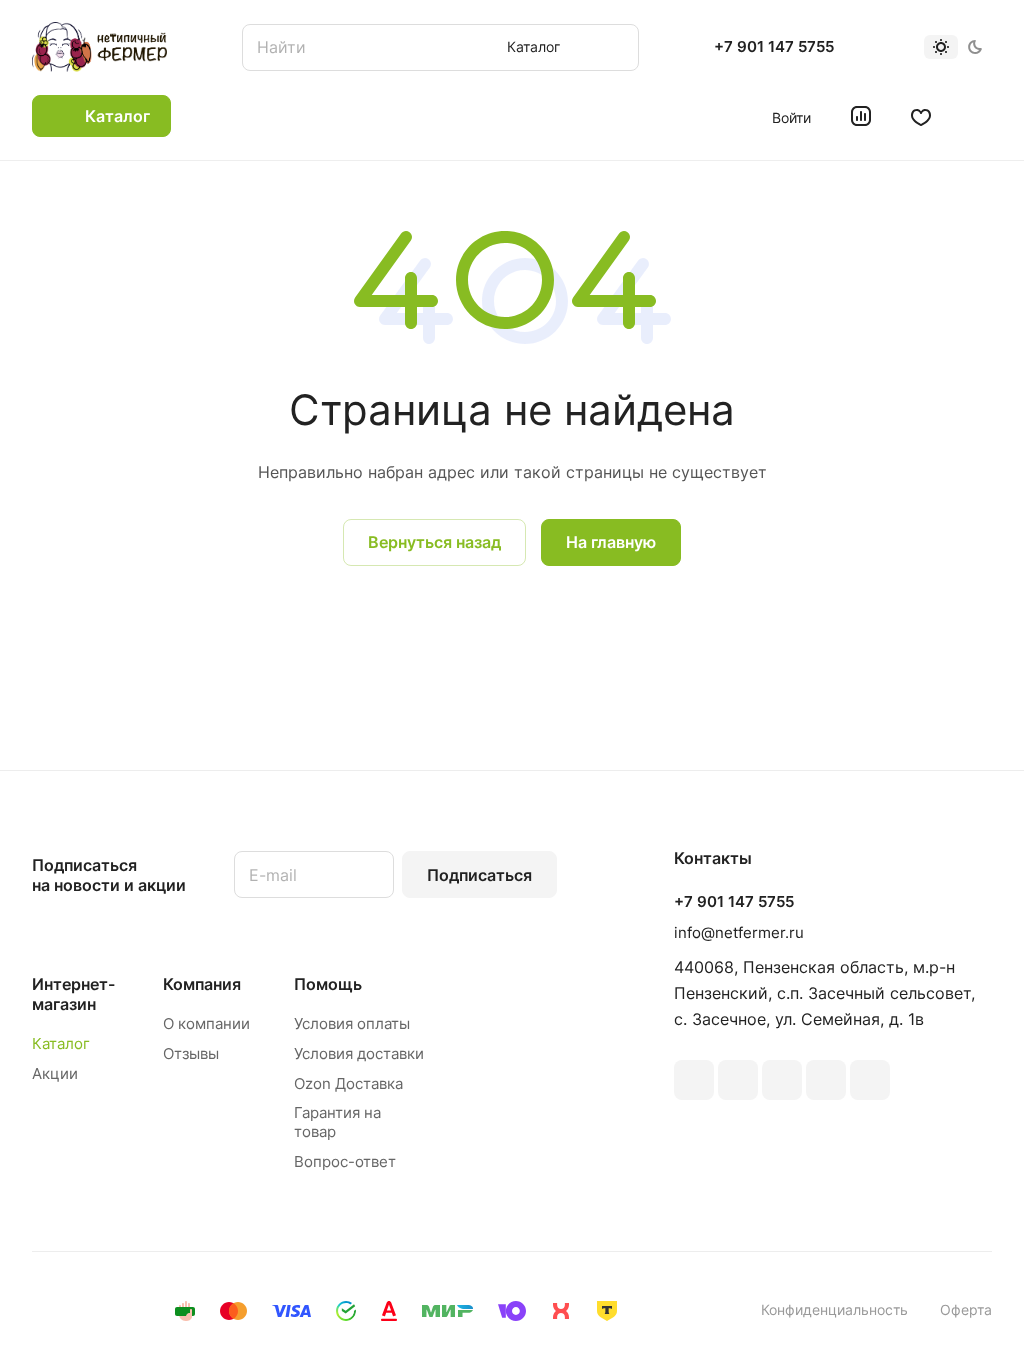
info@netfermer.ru (739, 932)
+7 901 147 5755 (774, 47)
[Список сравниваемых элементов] (861, 116)
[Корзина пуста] (981, 116)
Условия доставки (359, 1053)
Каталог (61, 1043)
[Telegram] (782, 1080)
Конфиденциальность (834, 1309)
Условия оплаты (352, 1023)
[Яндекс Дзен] (870, 1080)
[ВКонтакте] (694, 1080)
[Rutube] (738, 1080)
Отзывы (191, 1053)
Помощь (328, 984)
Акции (55, 1073)
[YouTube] (826, 1080)
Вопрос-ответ (345, 1161)
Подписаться (479, 875)
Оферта (966, 1309)
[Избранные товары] (921, 116)
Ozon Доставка (348, 1083)
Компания (202, 984)
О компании (206, 1023)
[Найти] (614, 47)
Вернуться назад (434, 542)
